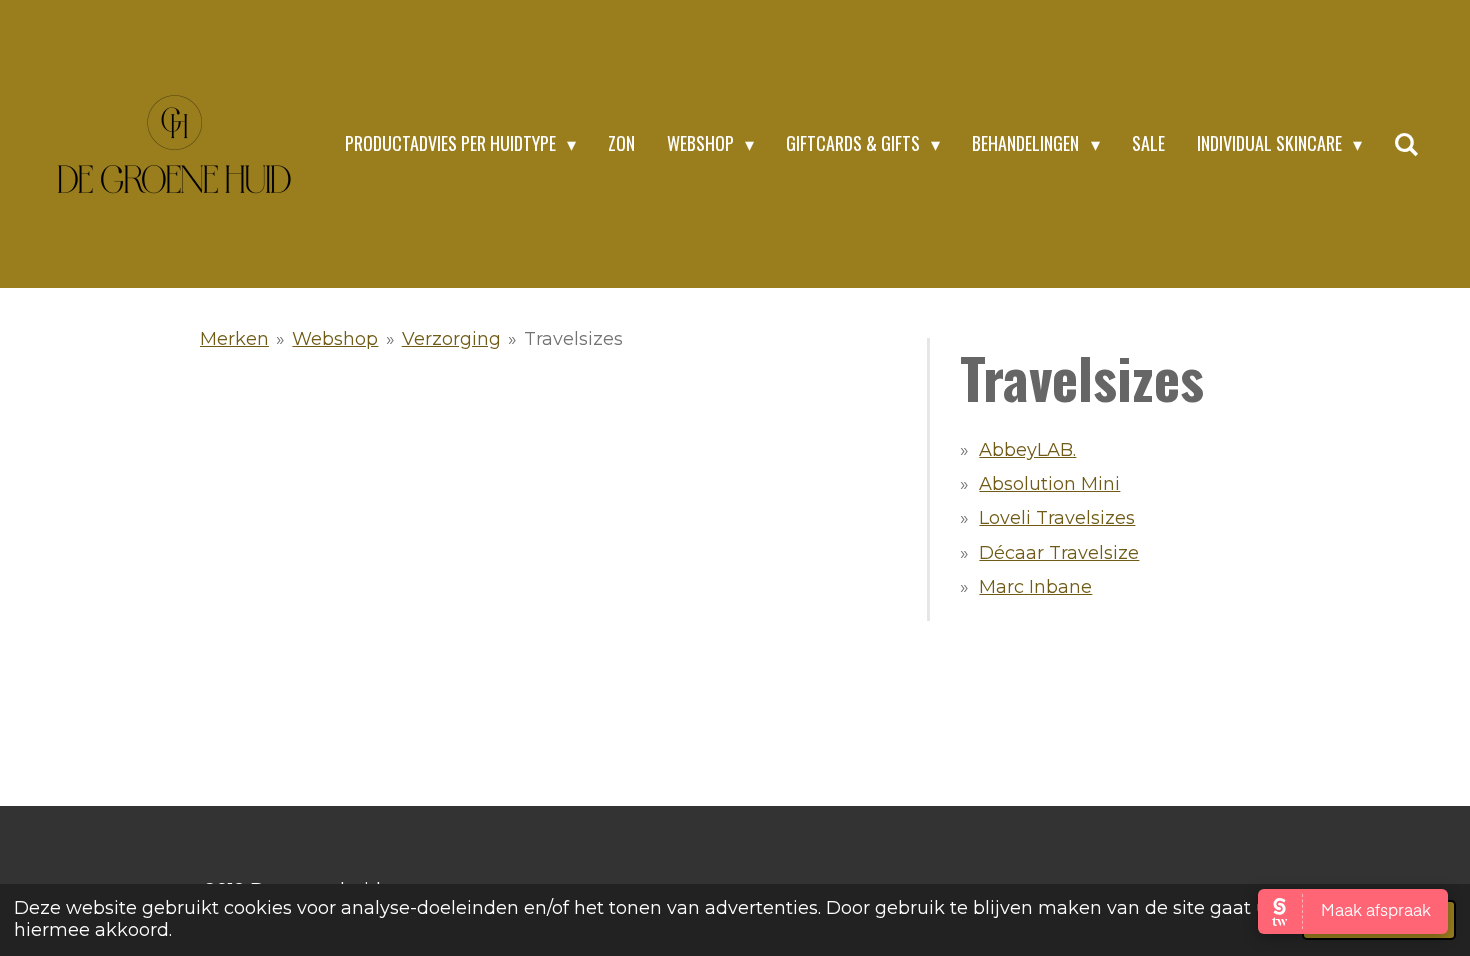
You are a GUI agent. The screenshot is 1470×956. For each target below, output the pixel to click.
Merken (234, 339)
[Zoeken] (1406, 144)
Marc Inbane (1035, 587)
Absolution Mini (1049, 484)
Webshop (335, 339)
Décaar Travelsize (1059, 553)
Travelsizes (573, 339)
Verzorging (451, 339)
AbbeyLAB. (1027, 450)
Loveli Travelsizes (1057, 518)
